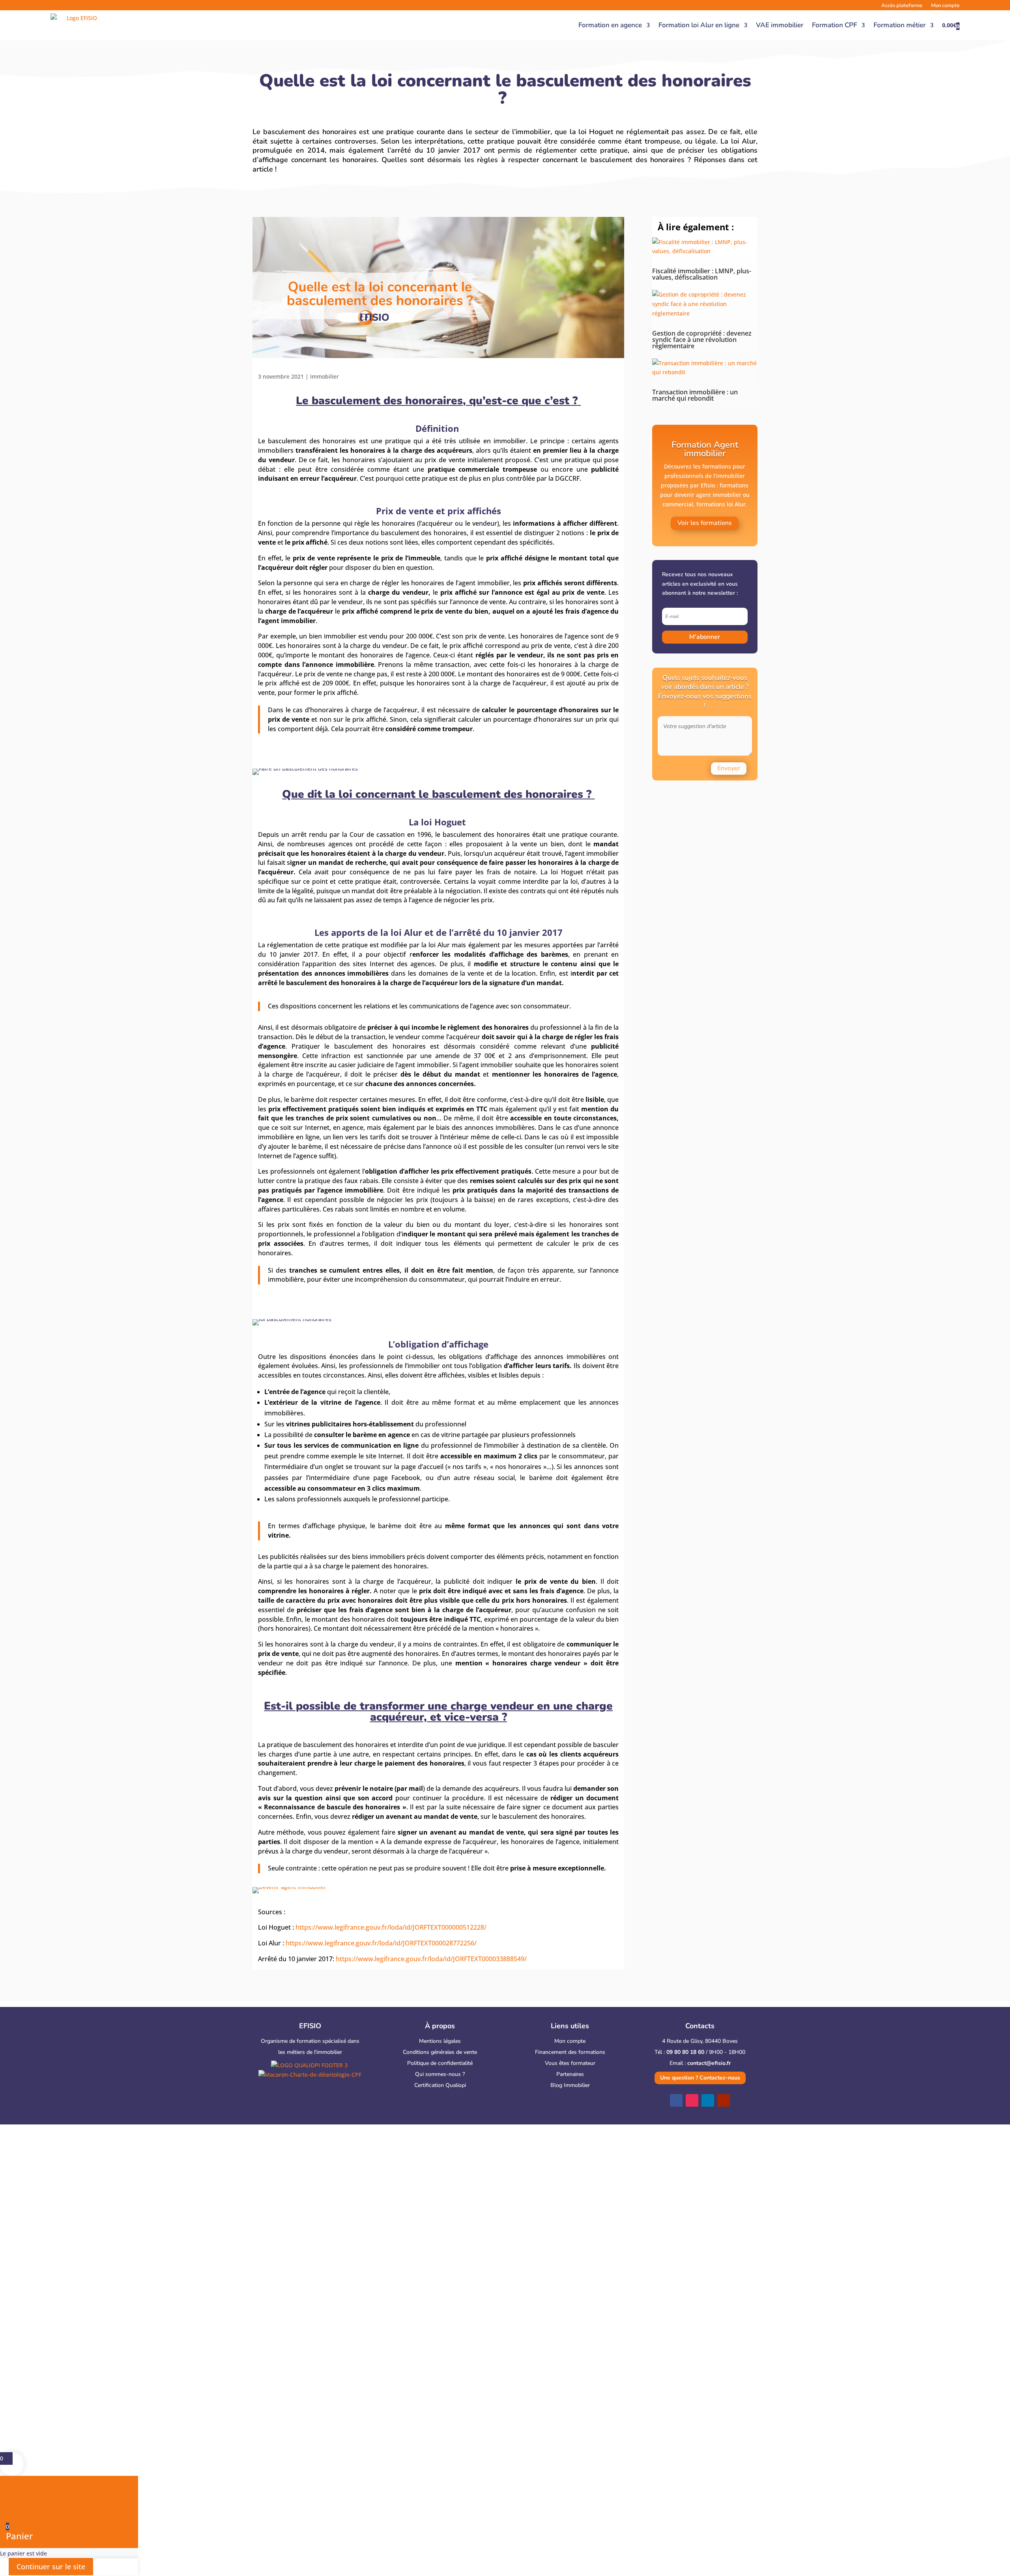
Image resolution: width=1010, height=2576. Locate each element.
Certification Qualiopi (440, 2085)
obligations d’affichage (483, 1357)
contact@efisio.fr (709, 2063)
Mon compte (570, 2041)
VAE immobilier (780, 25)
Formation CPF (834, 25)
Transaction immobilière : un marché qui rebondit (695, 395)
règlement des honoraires (488, 1027)
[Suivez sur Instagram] (692, 2100)
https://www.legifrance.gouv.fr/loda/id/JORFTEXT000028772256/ (381, 1943)
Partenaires (570, 2074)
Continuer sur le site (51, 2567)
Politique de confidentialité (440, 2063)
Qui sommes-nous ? (440, 2074)
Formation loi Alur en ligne (699, 25)
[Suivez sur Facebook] (676, 2100)
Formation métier (900, 25)
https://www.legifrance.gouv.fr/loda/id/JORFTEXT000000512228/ (391, 1927)
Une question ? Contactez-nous (700, 2078)
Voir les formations (705, 523)
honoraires (398, 523)
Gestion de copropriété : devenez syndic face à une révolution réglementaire (702, 340)
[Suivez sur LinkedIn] (708, 2100)
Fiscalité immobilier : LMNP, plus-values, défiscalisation (702, 274)
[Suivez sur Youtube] (724, 2100)
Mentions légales (440, 2041)
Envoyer (729, 768)
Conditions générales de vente (440, 2052)
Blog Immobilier (570, 2085)
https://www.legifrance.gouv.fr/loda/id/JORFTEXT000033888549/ (431, 1959)
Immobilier (325, 376)
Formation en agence (610, 25)
